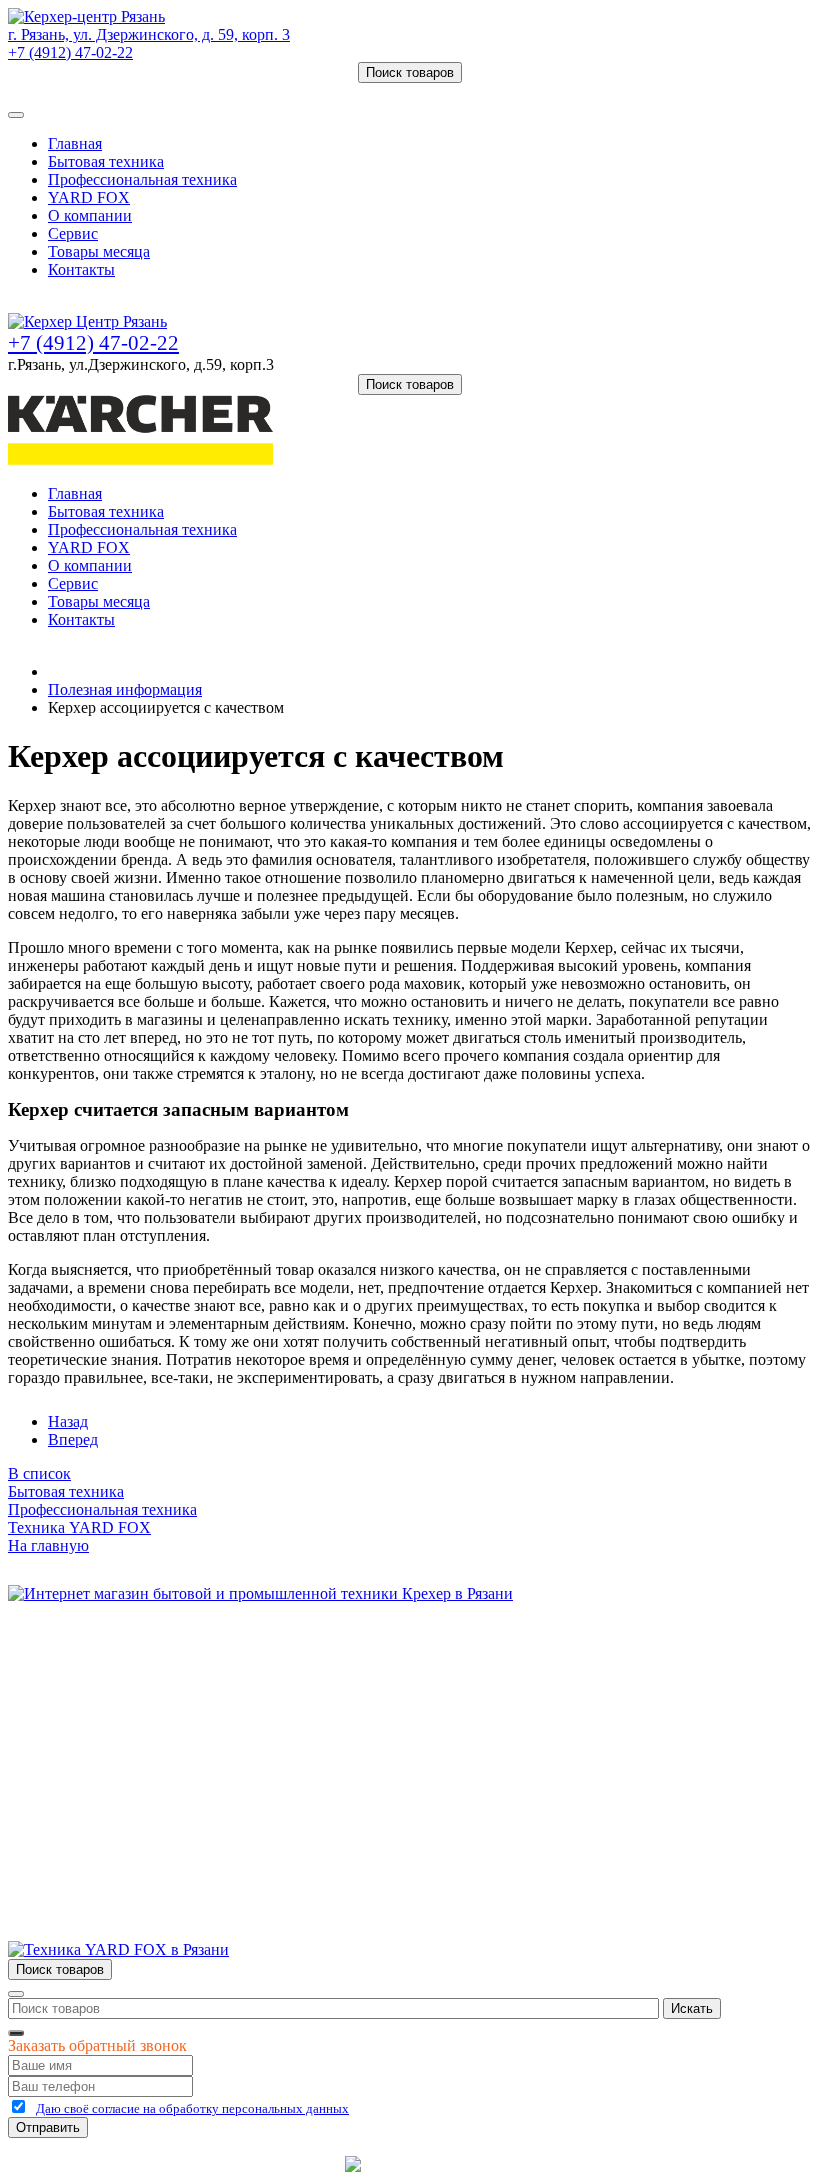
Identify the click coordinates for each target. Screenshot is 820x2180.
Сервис (73, 233)
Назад (68, 1421)
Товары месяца (99, 251)
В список (39, 1473)
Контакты (81, 269)
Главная (75, 143)
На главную (48, 1545)
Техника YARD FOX (79, 1527)
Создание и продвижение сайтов (569, 2163)
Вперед (73, 1439)
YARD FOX (89, 197)
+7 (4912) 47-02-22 (70, 52)
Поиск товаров (410, 72)
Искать (692, 2008)
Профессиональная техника (142, 179)
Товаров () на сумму (102, 91)
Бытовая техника (106, 161)
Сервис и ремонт (106, 1704)
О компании (90, 215)
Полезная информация (125, 689)
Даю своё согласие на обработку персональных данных (192, 2108)
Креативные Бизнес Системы (239, 2163)
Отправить (48, 2127)
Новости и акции (107, 1722)
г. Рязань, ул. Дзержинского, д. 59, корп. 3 (149, 34)
